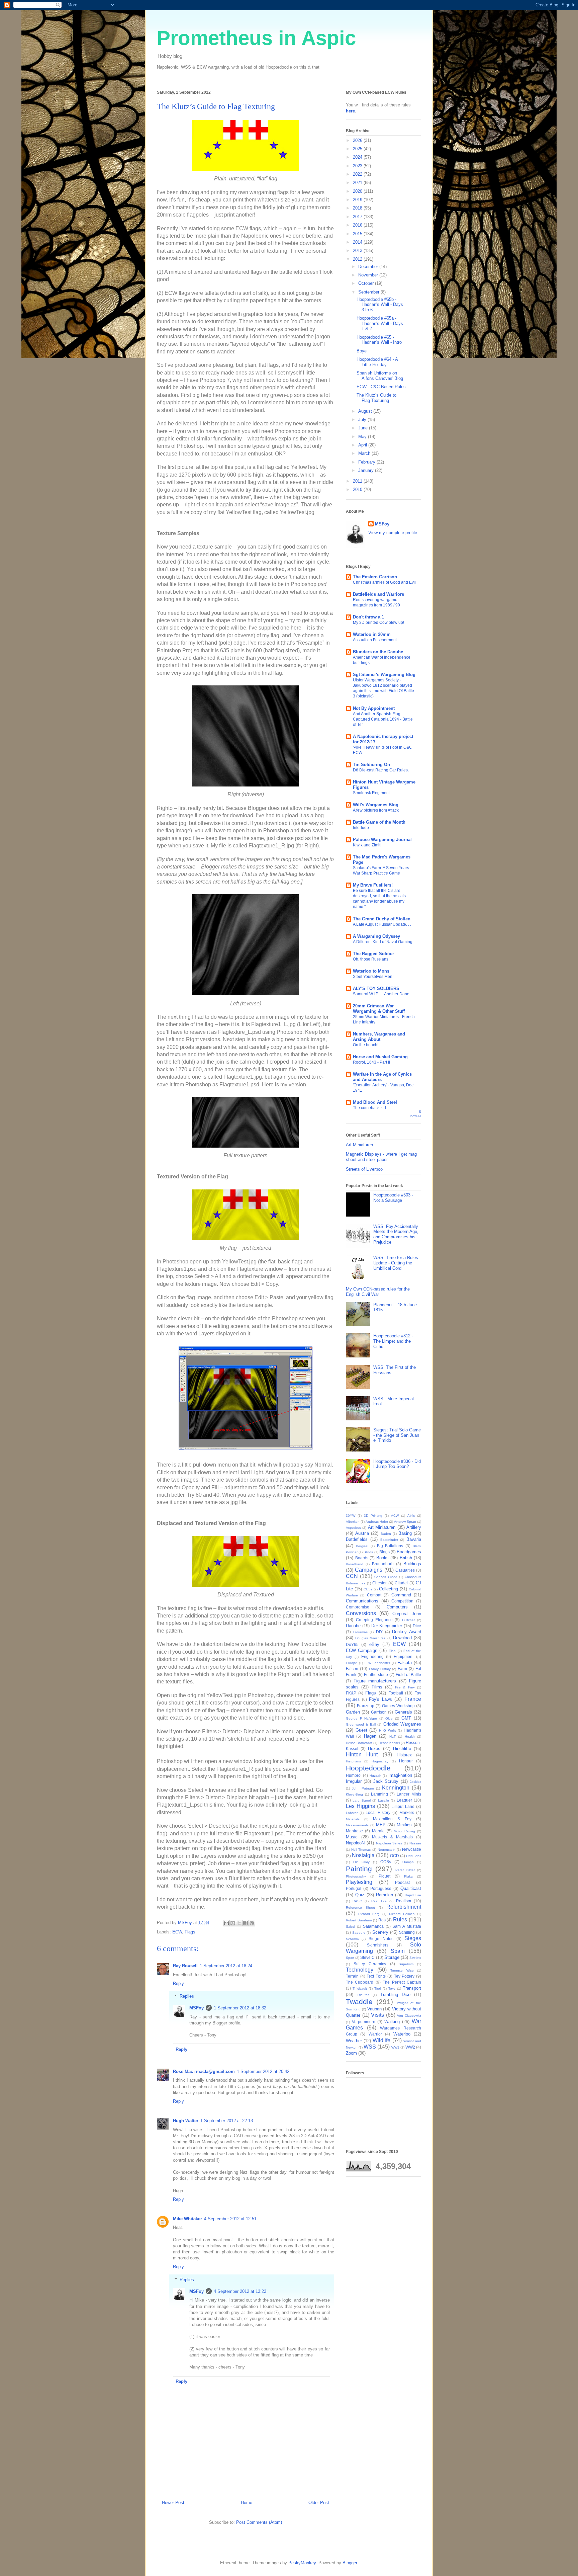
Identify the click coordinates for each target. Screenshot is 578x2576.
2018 (358, 208)
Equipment (404, 1656)
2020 (358, 191)
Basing (405, 1533)
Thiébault (360, 1988)
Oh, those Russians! (371, 959)
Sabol (350, 1927)
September (369, 292)
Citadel (401, 1583)
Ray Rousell (185, 1966)
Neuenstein (387, 1850)
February (367, 462)
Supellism (406, 1964)
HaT (393, 1736)
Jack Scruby (386, 1781)
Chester (379, 1583)
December (369, 267)
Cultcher (408, 1620)
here (350, 111)
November (369, 275)
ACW (395, 1516)
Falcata (405, 1663)
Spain (398, 1951)
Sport (350, 1958)
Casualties (405, 1570)
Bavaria (414, 1539)
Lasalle (383, 1800)
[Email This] (226, 1923)
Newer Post (173, 2503)
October (367, 283)
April (363, 445)
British (406, 1558)
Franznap (366, 1706)
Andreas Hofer (377, 1522)
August (366, 411)
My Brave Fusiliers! (373, 885)
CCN (352, 1576)
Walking (392, 2022)
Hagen (370, 1736)
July (363, 420)
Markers (407, 1812)
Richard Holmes (402, 1914)
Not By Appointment (374, 708)
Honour (406, 1761)
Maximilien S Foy (392, 1819)
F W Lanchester (377, 1663)
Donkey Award (407, 1632)
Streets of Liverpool (365, 1169)
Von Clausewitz (409, 2016)
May (363, 437)
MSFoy (197, 2008)
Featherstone (376, 1675)
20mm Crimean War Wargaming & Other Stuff (379, 1009)
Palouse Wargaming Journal (382, 840)
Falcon (352, 1669)
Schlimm (352, 1939)
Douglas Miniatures (370, 1638)
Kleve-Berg (354, 1794)
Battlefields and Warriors (378, 594)
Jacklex (415, 1782)
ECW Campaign (362, 1650)
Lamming (379, 1794)
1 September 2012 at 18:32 (240, 2008)
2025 (358, 149)
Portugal (354, 1888)
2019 (358, 200)
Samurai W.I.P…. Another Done (381, 994)
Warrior (375, 2034)
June (364, 428)
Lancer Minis (409, 1794)
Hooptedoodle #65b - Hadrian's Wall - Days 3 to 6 (380, 305)
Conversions (361, 1613)
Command (401, 1595)
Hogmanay (380, 1761)
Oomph (408, 1862)
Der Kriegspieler (387, 1626)
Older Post (319, 2503)
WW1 (395, 2047)
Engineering (372, 1656)
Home (247, 2503)
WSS (370, 2047)
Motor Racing (404, 1831)
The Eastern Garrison (375, 577)
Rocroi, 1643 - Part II (371, 1062)
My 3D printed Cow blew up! (378, 622)
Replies (187, 1996)
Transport (412, 1988)
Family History (380, 1669)
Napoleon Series (389, 1843)
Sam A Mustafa (407, 1926)
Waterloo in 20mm (372, 634)
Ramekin (384, 1895)
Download (402, 1638)
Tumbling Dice (395, 1995)
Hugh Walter (186, 2121)
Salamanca (373, 1926)
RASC (357, 1901)
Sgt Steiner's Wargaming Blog (384, 675)
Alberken (353, 1522)
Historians (353, 1761)
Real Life (379, 1901)
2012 (358, 259)
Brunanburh (383, 1564)
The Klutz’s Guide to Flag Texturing (376, 398)
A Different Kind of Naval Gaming (383, 942)
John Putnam (363, 1788)
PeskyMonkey (302, 2563)
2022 (358, 174)
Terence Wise (402, 1970)
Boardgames (409, 1552)
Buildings (412, 1564)
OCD (395, 1856)
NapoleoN (355, 1843)
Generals (403, 1712)
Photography (356, 1876)
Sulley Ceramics (370, 1964)
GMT (406, 1718)
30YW (351, 1516)
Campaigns (369, 1570)
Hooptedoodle (368, 1768)
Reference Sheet (360, 1907)
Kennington (396, 1788)
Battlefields (357, 1539)
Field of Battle (408, 1675)
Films (377, 1687)
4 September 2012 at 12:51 (230, 2219)
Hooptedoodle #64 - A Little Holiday (377, 362)
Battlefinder (389, 1540)
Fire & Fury (405, 1687)
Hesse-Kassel (389, 1743)
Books (382, 1558)
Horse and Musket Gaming (380, 1057)
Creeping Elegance (374, 1620)
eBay (374, 1644)
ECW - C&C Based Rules (381, 387)
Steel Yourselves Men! (373, 977)
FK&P (351, 1693)
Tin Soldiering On (371, 765)
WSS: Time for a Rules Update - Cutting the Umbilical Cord (396, 1263)
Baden (386, 1534)
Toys (392, 1988)
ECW (177, 1932)
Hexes (374, 1749)
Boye (362, 351)
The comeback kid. (370, 1108)
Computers (397, 1607)
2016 (358, 225)
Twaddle (359, 2002)
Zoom (351, 2053)
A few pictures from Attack (376, 810)
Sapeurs (359, 1933)
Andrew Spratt (405, 1522)
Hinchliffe (402, 1749)
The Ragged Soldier (373, 954)
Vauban (374, 2009)
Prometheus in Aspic (256, 38)
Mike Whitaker (187, 2219)
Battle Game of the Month (379, 822)
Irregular (354, 1781)
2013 (358, 251)
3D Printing (373, 1516)
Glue (389, 1718)
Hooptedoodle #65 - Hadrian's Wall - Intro (379, 340)
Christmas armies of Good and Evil (384, 582)
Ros (382, 1920)
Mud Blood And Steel (375, 1102)
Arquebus (353, 1528)
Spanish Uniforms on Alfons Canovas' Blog (380, 376)
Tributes (363, 1995)
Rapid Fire (413, 1895)
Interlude (361, 828)
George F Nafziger (361, 1718)
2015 (358, 234)
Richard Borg (369, 1914)
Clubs (368, 1589)
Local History (378, 1812)
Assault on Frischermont (375, 640)
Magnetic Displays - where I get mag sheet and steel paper (381, 1157)
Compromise (358, 1607)
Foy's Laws (380, 1699)
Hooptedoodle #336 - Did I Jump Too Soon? (397, 1464)
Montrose (354, 1831)
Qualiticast (411, 1888)
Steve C (367, 1957)
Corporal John (407, 1614)
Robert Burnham (359, 1920)
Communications (362, 1601)
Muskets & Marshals (392, 1837)
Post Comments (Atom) (259, 2522)
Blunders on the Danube (378, 652)
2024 (358, 157)
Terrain (352, 1976)
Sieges (413, 1938)
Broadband (355, 1564)
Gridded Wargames (402, 1724)
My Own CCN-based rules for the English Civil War (378, 1292)
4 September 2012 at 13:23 (240, 2291)
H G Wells (387, 1730)
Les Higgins (360, 1806)
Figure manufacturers (375, 1681)
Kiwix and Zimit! (367, 845)
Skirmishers (378, 1945)
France (413, 1699)
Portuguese (381, 1888)
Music (352, 1837)
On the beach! (366, 1045)
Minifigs (404, 1825)
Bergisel (362, 1546)
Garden (353, 1712)
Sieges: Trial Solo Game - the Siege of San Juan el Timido (397, 1435)
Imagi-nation (400, 1775)
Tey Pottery (404, 1976)
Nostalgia (363, 1855)
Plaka (408, 1876)
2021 (358, 183)
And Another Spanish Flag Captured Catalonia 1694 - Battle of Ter (383, 719)
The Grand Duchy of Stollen (382, 919)
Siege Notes (381, 1939)
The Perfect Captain (402, 1982)
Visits (377, 2015)
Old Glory (362, 1862)
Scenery (380, 1932)
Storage (392, 1957)
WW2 (410, 2047)
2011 (358, 481)
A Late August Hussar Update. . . (382, 924)
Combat (374, 1595)
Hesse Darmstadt (359, 1743)
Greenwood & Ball (361, 1724)
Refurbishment (404, 1907)
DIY (379, 1632)
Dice (417, 1626)
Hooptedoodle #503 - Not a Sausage (393, 1198)
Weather (354, 2041)
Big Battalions (390, 1546)
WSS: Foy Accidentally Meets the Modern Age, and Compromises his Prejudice (396, 1234)
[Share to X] (239, 1923)
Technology (360, 1970)
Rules (400, 1920)
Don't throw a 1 (368, 617)
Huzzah (375, 1776)
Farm (402, 1669)
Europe (352, 1663)
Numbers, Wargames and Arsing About (379, 1037)
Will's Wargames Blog (376, 805)
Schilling (407, 1932)
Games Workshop (398, 1706)
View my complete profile (393, 533)
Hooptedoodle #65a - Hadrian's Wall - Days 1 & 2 (380, 323)
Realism (404, 1901)
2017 (358, 217)
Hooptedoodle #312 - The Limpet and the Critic (393, 1341)
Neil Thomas (361, 1850)
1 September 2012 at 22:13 (227, 2121)
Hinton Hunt (362, 1755)
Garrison (379, 1712)
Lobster (352, 1813)
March (365, 453)
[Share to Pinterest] (252, 1923)
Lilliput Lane (403, 1806)
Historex (404, 1755)
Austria (362, 1533)
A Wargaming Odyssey (376, 936)
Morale (378, 1831)
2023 (358, 166)
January (367, 470)
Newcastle (412, 1849)
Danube (353, 1626)
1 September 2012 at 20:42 (263, 2071)
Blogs (384, 1552)
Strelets (415, 1958)
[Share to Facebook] (246, 1923)
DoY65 (352, 1644)
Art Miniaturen (359, 1145)
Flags (190, 1932)
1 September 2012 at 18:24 (226, 1966)
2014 (358, 242)
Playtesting (359, 1882)
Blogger (350, 2563)
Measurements (357, 1825)
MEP (381, 1825)
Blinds (368, 1552)
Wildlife (381, 2040)
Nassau (415, 1843)
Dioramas (360, 1632)
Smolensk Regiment (371, 793)
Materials (353, 1819)
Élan (392, 1651)
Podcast (402, 1882)
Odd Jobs (414, 1856)
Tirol (377, 1988)
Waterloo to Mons (371, 971)
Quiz (360, 1895)
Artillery (414, 1527)
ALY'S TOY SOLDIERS (376, 988)
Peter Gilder (405, 1870)
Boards (362, 1558)
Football (396, 1693)
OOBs (386, 1862)
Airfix (411, 1516)
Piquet (384, 1876)
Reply (178, 1983)
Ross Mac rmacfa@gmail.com (204, 2071)
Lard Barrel (361, 1800)
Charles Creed (386, 1577)
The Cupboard (360, 1982)
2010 (358, 489)
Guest (361, 1730)
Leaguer (404, 1800)
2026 (358, 140)
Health (410, 1736)
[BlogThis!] (233, 1923)
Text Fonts (376, 1976)
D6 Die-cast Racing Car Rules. (381, 770)
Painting (359, 1869)
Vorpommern (364, 2022)
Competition (402, 1601)
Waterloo (402, 2034)
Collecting (389, 1589)
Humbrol (354, 1775)
